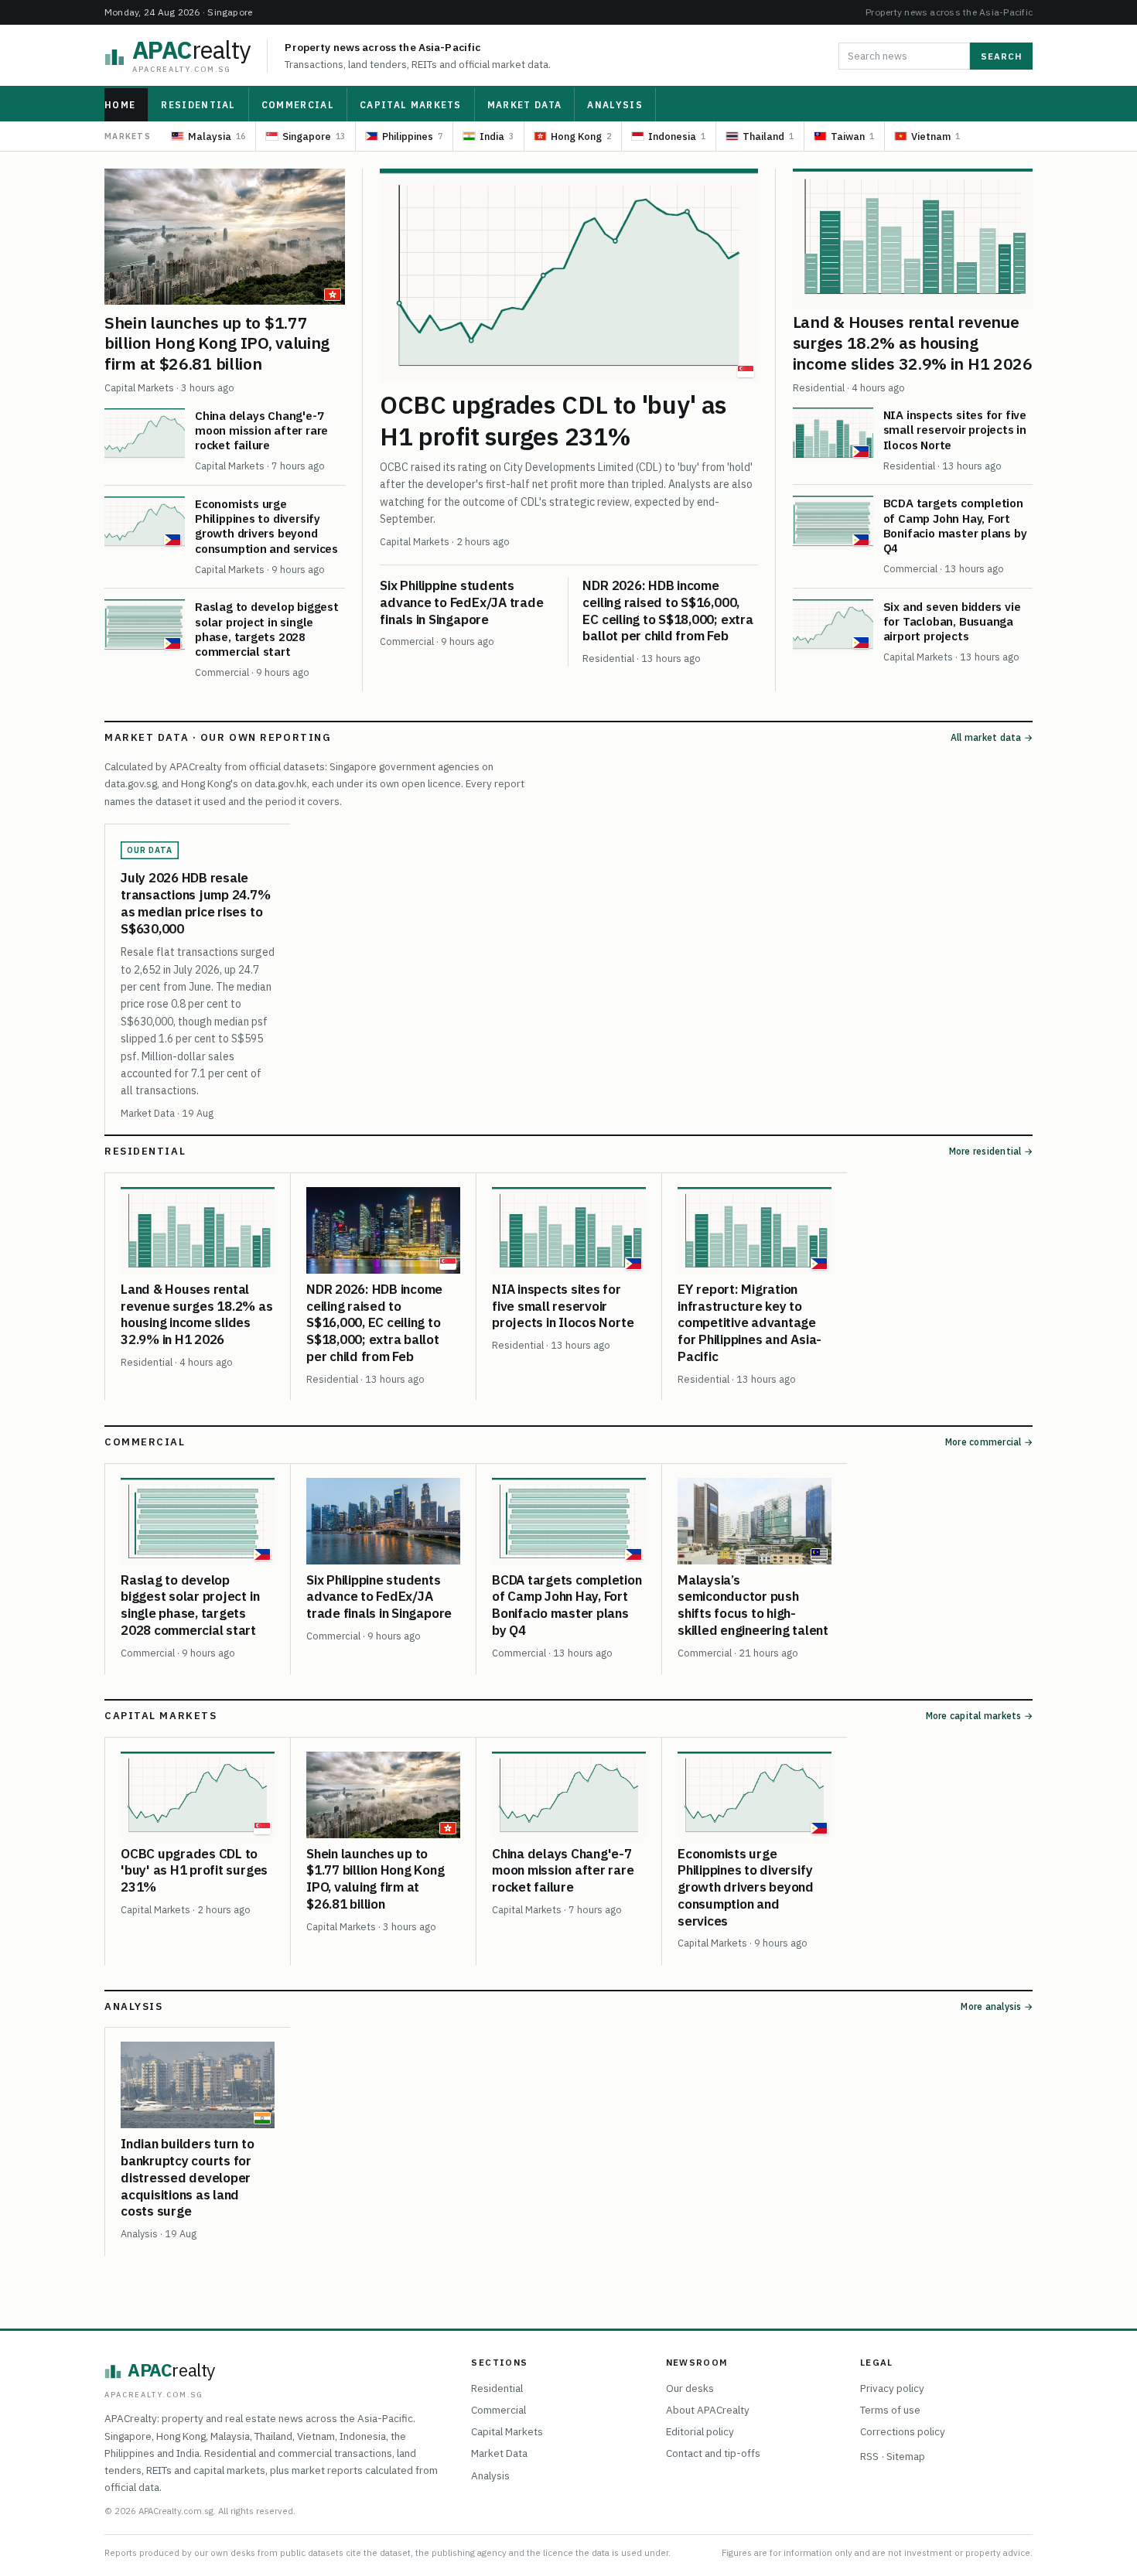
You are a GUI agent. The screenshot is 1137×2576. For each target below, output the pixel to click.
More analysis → (997, 2006)
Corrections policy (903, 2431)
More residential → (991, 1151)
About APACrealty (708, 2410)
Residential (198, 105)
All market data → (992, 737)
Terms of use (890, 2410)
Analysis (615, 105)
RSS (869, 2456)
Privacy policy (892, 2388)
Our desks (690, 2388)
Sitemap (906, 2456)
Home (120, 105)
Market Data (525, 105)
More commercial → (989, 1442)
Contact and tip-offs (713, 2453)
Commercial (298, 105)
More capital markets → (979, 1716)
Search (1001, 56)
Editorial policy (700, 2431)
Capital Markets (411, 105)
